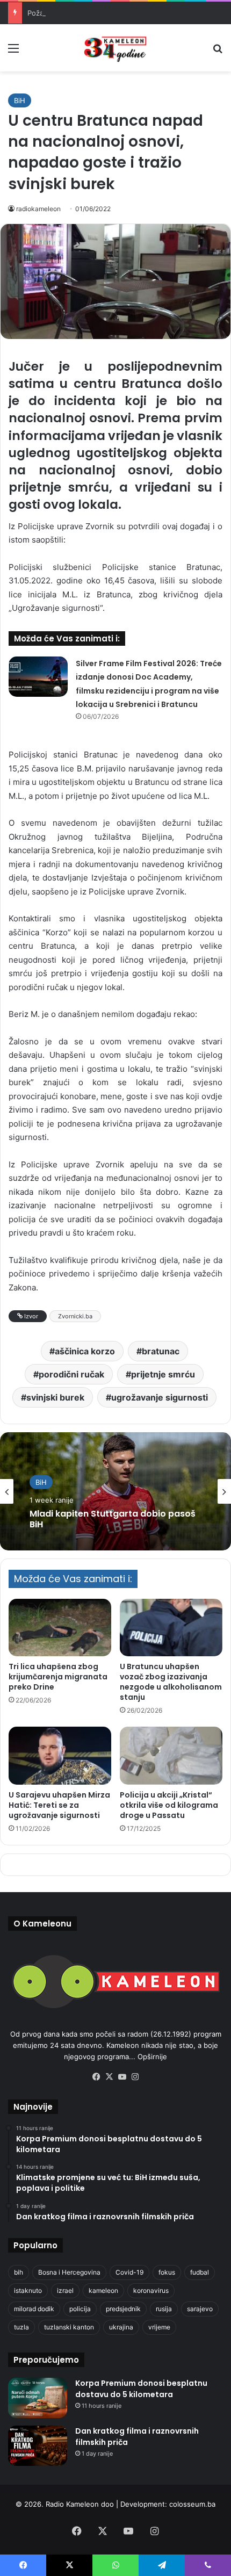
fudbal (200, 2272)
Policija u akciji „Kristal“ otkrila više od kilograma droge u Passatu (169, 1805)
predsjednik (123, 2309)
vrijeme (159, 2327)
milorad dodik (34, 2309)
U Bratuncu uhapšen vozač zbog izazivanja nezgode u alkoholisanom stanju (171, 1682)
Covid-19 (129, 2272)
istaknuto (28, 2290)
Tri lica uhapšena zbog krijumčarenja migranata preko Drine (58, 1677)
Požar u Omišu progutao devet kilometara (97, 13)
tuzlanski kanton (69, 2327)
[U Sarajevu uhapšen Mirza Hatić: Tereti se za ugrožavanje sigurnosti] (60, 1756)
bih (19, 2272)
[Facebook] (96, 2077)
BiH (20, 100)
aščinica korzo (85, 1351)
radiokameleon (38, 209)
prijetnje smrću (163, 1374)
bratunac (161, 1351)
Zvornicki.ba (75, 1316)
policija (80, 2309)
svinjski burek (55, 1397)
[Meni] (13, 52)
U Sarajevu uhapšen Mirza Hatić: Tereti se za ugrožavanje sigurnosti (59, 1805)
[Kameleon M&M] (115, 48)
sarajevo (200, 2309)
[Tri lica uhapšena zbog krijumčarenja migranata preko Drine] (60, 1628)
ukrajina (121, 2327)
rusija (164, 2309)
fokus (167, 2272)
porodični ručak (71, 1374)
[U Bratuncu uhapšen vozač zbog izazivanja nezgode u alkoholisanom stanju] (171, 1628)
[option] (115, 1491)
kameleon (103, 2290)
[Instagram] (135, 2077)
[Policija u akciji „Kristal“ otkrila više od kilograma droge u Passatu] (171, 1756)
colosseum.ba (192, 2504)
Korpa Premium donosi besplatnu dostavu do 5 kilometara (141, 2389)
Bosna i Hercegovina (69, 2272)
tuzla (21, 2327)
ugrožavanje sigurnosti (160, 1397)
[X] (109, 2077)
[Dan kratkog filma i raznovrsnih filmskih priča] (38, 2446)
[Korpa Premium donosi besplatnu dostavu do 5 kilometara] (38, 2398)
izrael (65, 2290)
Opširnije (152, 2057)
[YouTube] (122, 2077)
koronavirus (151, 2290)
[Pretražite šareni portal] (218, 52)
